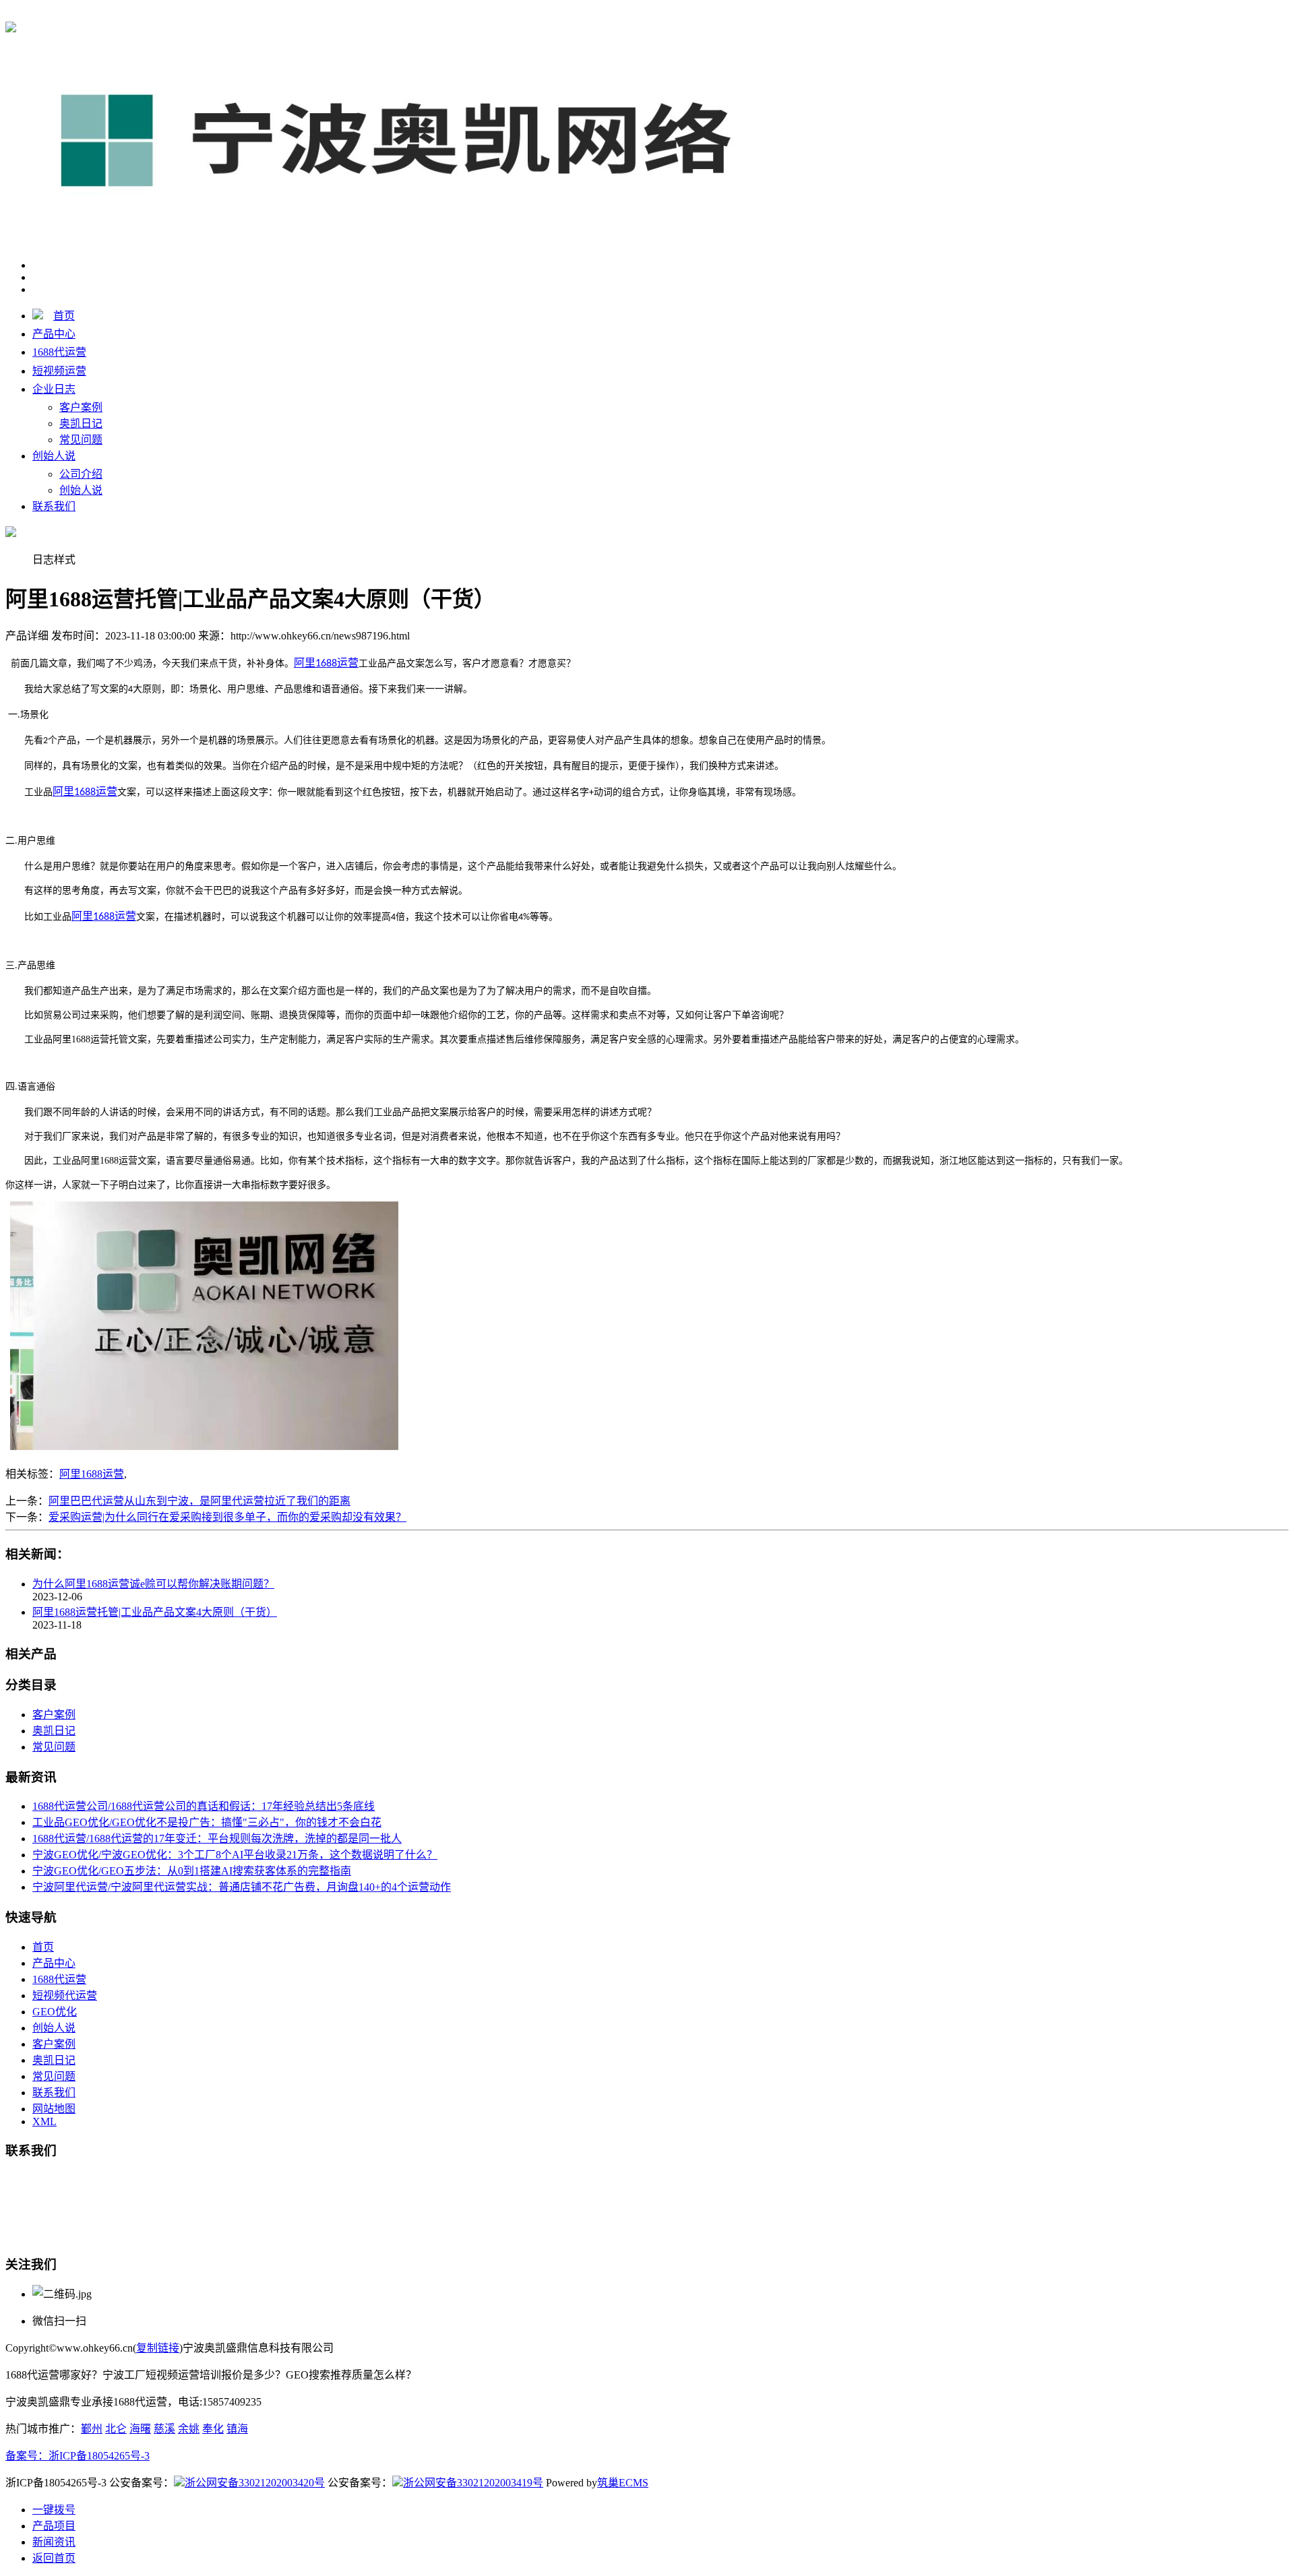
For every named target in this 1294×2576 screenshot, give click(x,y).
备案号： (27, 2456)
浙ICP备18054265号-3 (99, 2456)
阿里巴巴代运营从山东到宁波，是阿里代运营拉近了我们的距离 (199, 1501)
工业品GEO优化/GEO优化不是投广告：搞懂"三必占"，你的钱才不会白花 (207, 1822)
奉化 (213, 2429)
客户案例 (81, 407)
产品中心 (54, 334)
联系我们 (54, 506)
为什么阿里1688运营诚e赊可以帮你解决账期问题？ (153, 1584)
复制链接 (158, 2348)
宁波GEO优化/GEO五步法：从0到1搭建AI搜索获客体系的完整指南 (192, 1871)
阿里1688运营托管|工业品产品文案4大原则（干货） (155, 1612)
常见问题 (81, 440)
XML (44, 2122)
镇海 (237, 2429)
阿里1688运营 (92, 1474)
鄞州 (92, 2429)
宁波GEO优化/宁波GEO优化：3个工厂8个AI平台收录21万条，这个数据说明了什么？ (235, 1855)
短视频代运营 (65, 1996)
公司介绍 (81, 474)
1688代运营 (248, 14)
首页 (64, 316)
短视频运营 (59, 371)
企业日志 (54, 389)
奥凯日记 (81, 423)
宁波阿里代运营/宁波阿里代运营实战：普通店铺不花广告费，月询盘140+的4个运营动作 (242, 1887)
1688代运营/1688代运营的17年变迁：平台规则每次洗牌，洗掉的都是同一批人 (217, 1839)
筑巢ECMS (623, 2483)
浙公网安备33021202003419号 (473, 2483)
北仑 (116, 2429)
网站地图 (54, 2109)
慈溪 (164, 2429)
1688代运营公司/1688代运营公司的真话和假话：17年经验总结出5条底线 (204, 1806)
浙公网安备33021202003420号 (255, 2483)
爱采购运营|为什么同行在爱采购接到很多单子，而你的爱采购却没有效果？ (227, 1517)
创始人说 (54, 456)
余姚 (189, 2429)
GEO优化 (55, 2012)
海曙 (140, 2429)
